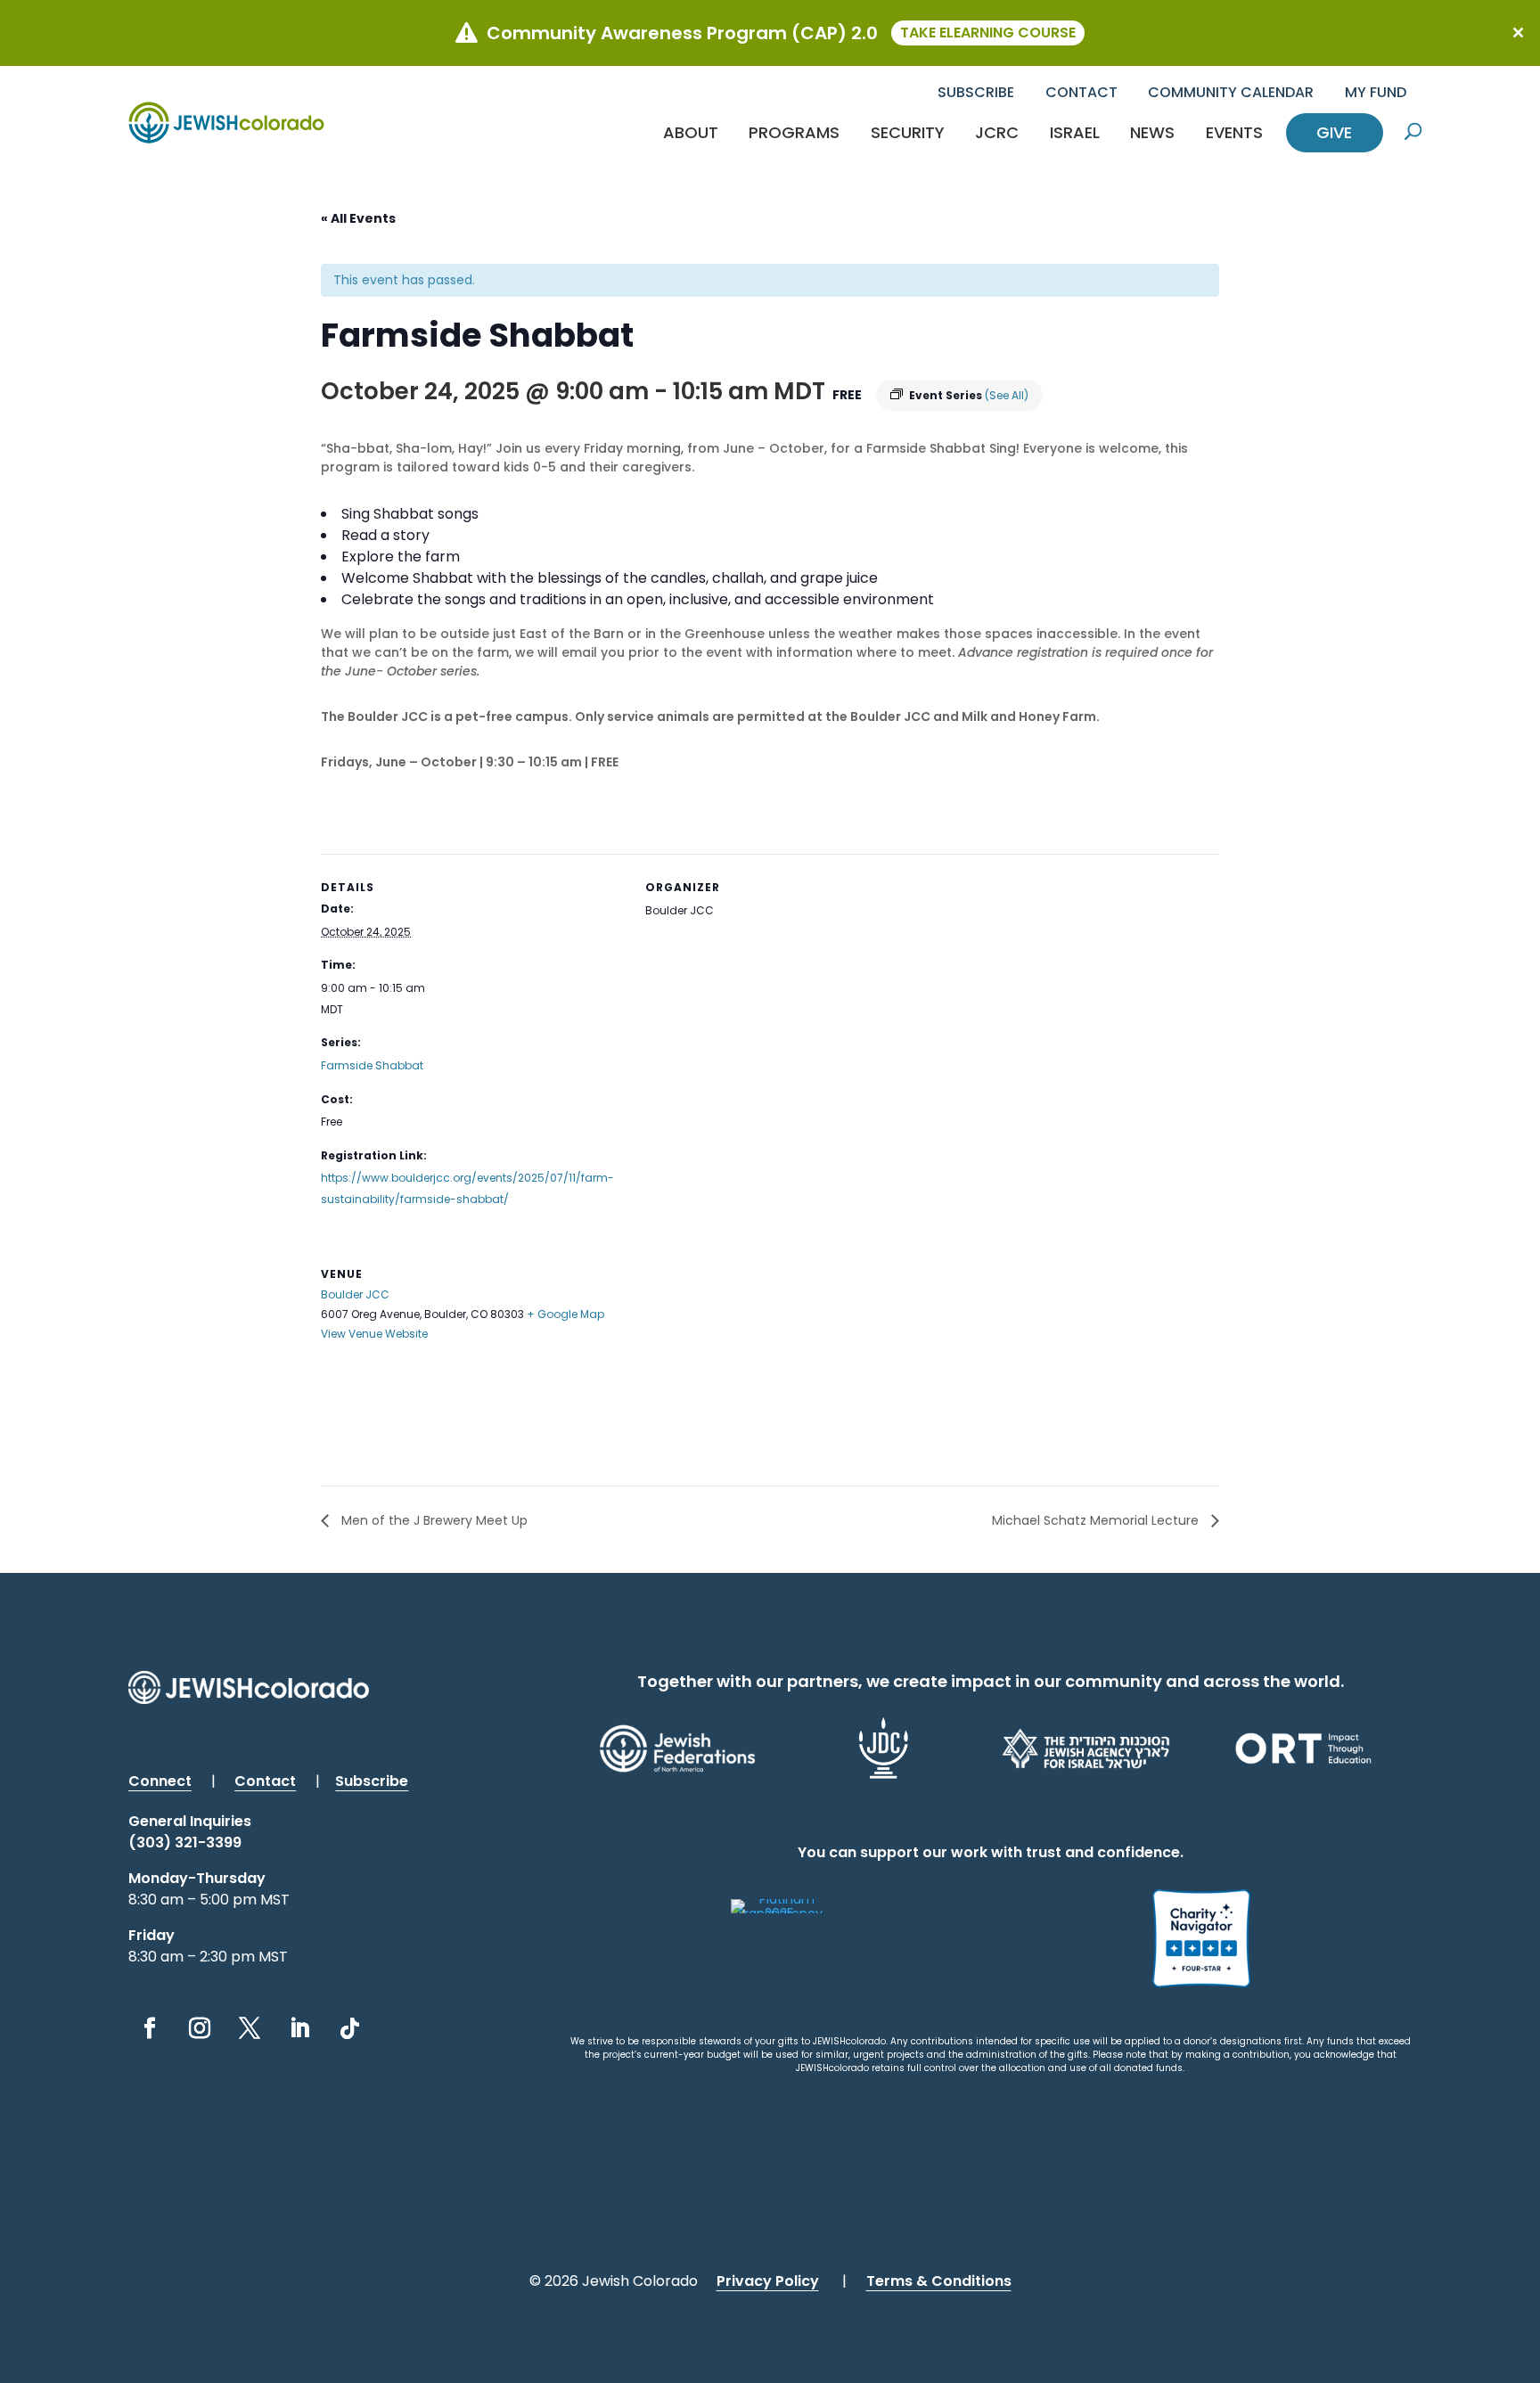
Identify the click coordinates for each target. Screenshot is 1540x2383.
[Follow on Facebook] (150, 2028)
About (691, 132)
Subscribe (976, 92)
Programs (794, 132)
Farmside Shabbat (372, 1065)
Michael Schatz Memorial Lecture (1097, 1520)
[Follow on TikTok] (349, 2028)
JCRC (997, 132)
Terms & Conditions (939, 2281)
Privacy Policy (768, 2281)
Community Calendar (1231, 92)
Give (1334, 132)
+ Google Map (565, 1314)
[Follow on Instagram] (200, 2028)
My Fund (1376, 92)
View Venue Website (374, 1334)
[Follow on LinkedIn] (299, 2028)
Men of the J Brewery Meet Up (433, 1520)
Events (1234, 132)
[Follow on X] (250, 2028)
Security (908, 132)
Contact (1081, 92)
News (1152, 132)
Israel (1075, 132)
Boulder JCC (355, 1294)
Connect (160, 1781)
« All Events (358, 218)
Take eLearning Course (988, 33)
